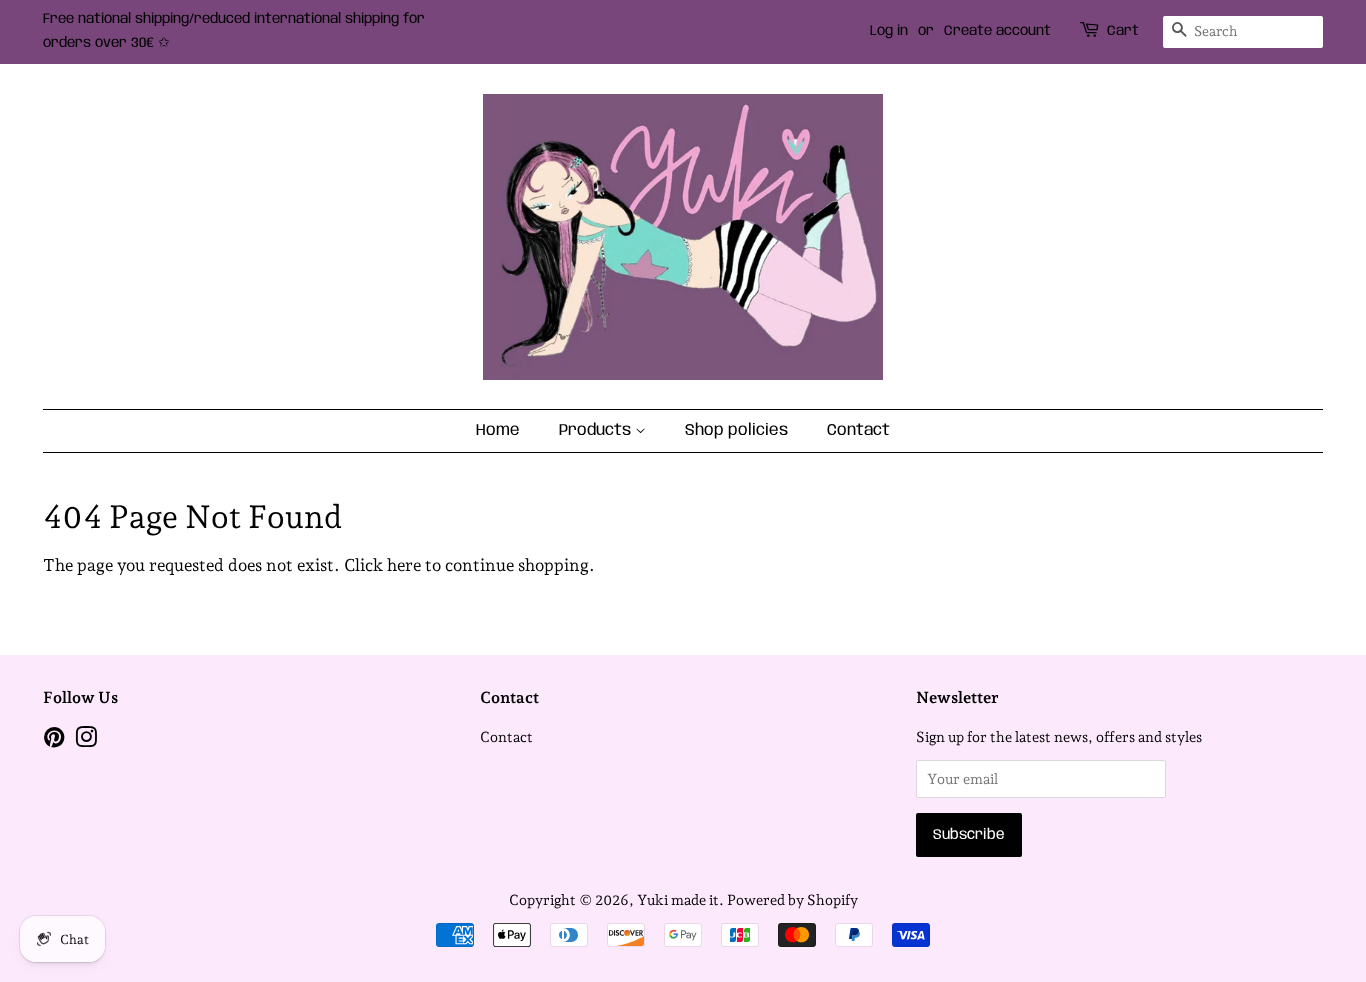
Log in (889, 31)
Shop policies (736, 430)
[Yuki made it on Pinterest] (54, 740)
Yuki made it (678, 899)
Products (597, 430)
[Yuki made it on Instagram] (86, 740)
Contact (858, 430)
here (404, 565)
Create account (997, 31)
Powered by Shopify (792, 899)
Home (498, 430)
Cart (1123, 31)
